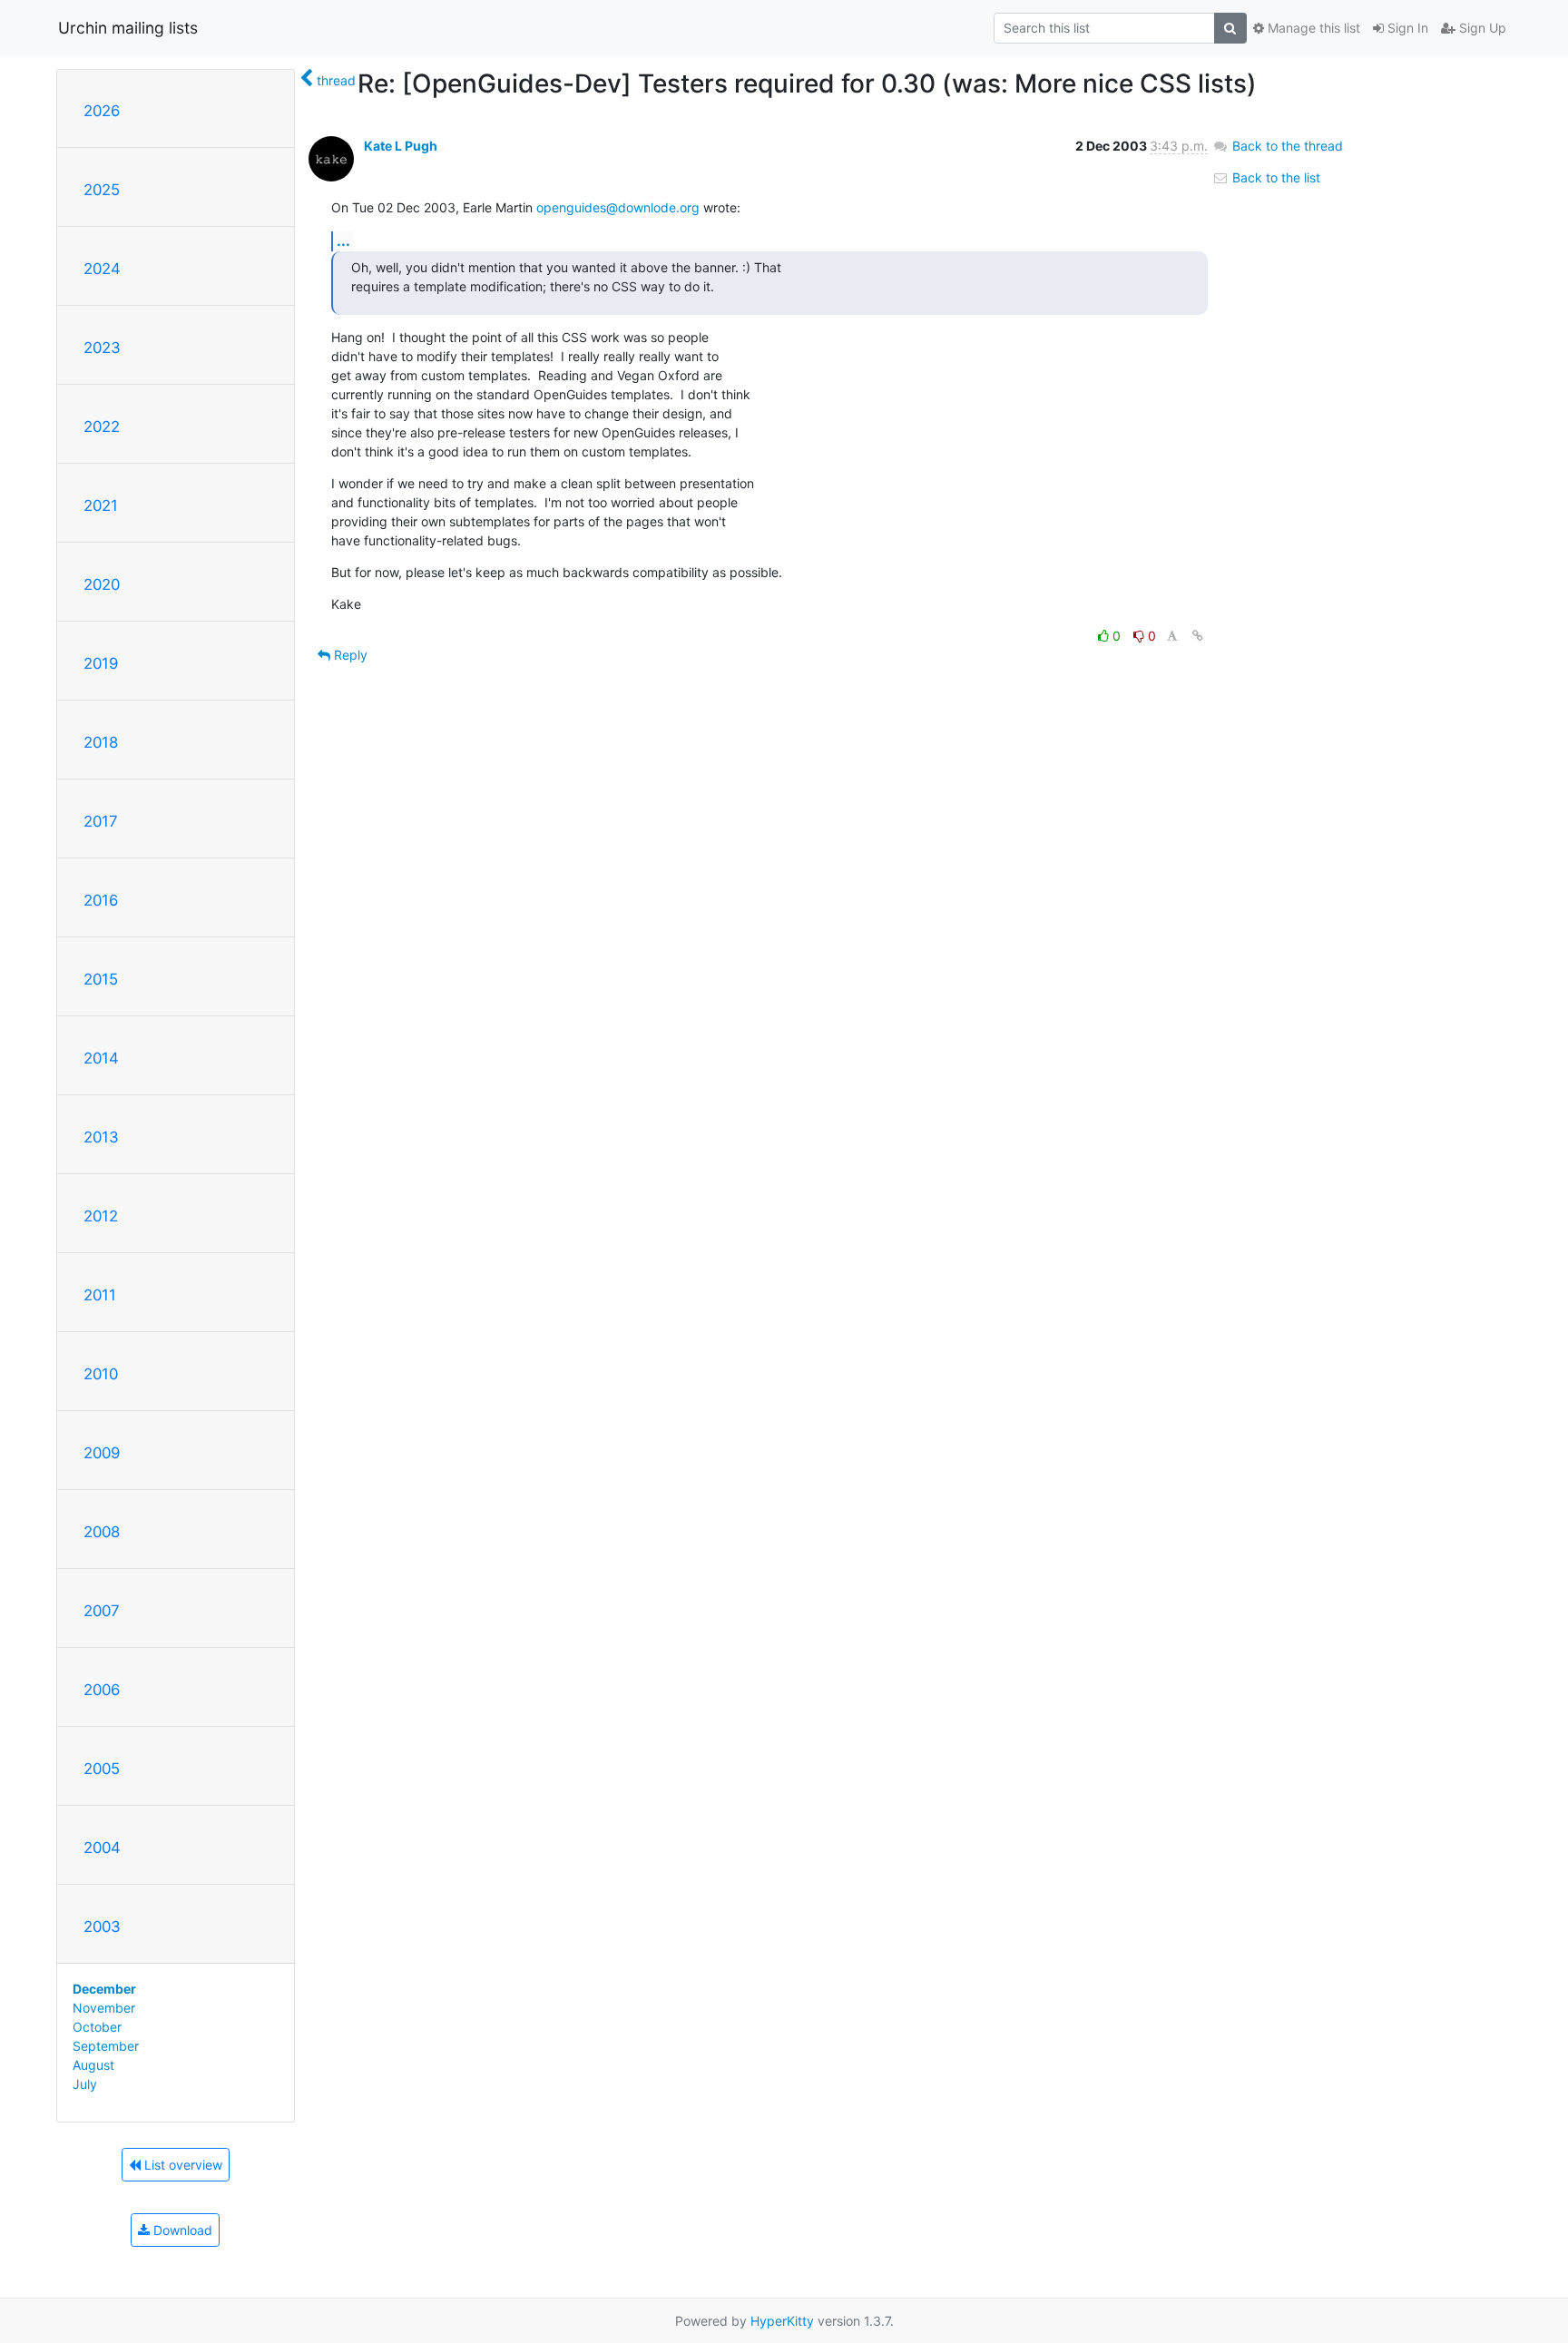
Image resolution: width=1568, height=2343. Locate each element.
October (97, 2027)
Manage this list (1312, 28)
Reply (349, 655)
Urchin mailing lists (128, 28)
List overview (181, 2165)
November (104, 2008)
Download (181, 2230)
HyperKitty (782, 2321)
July (85, 2084)
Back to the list (1274, 177)
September (106, 2046)
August (93, 2065)
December (104, 1989)
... (343, 240)
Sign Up (1481, 28)
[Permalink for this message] (1198, 636)
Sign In (1406, 28)
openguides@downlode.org (618, 207)
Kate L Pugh (401, 146)
